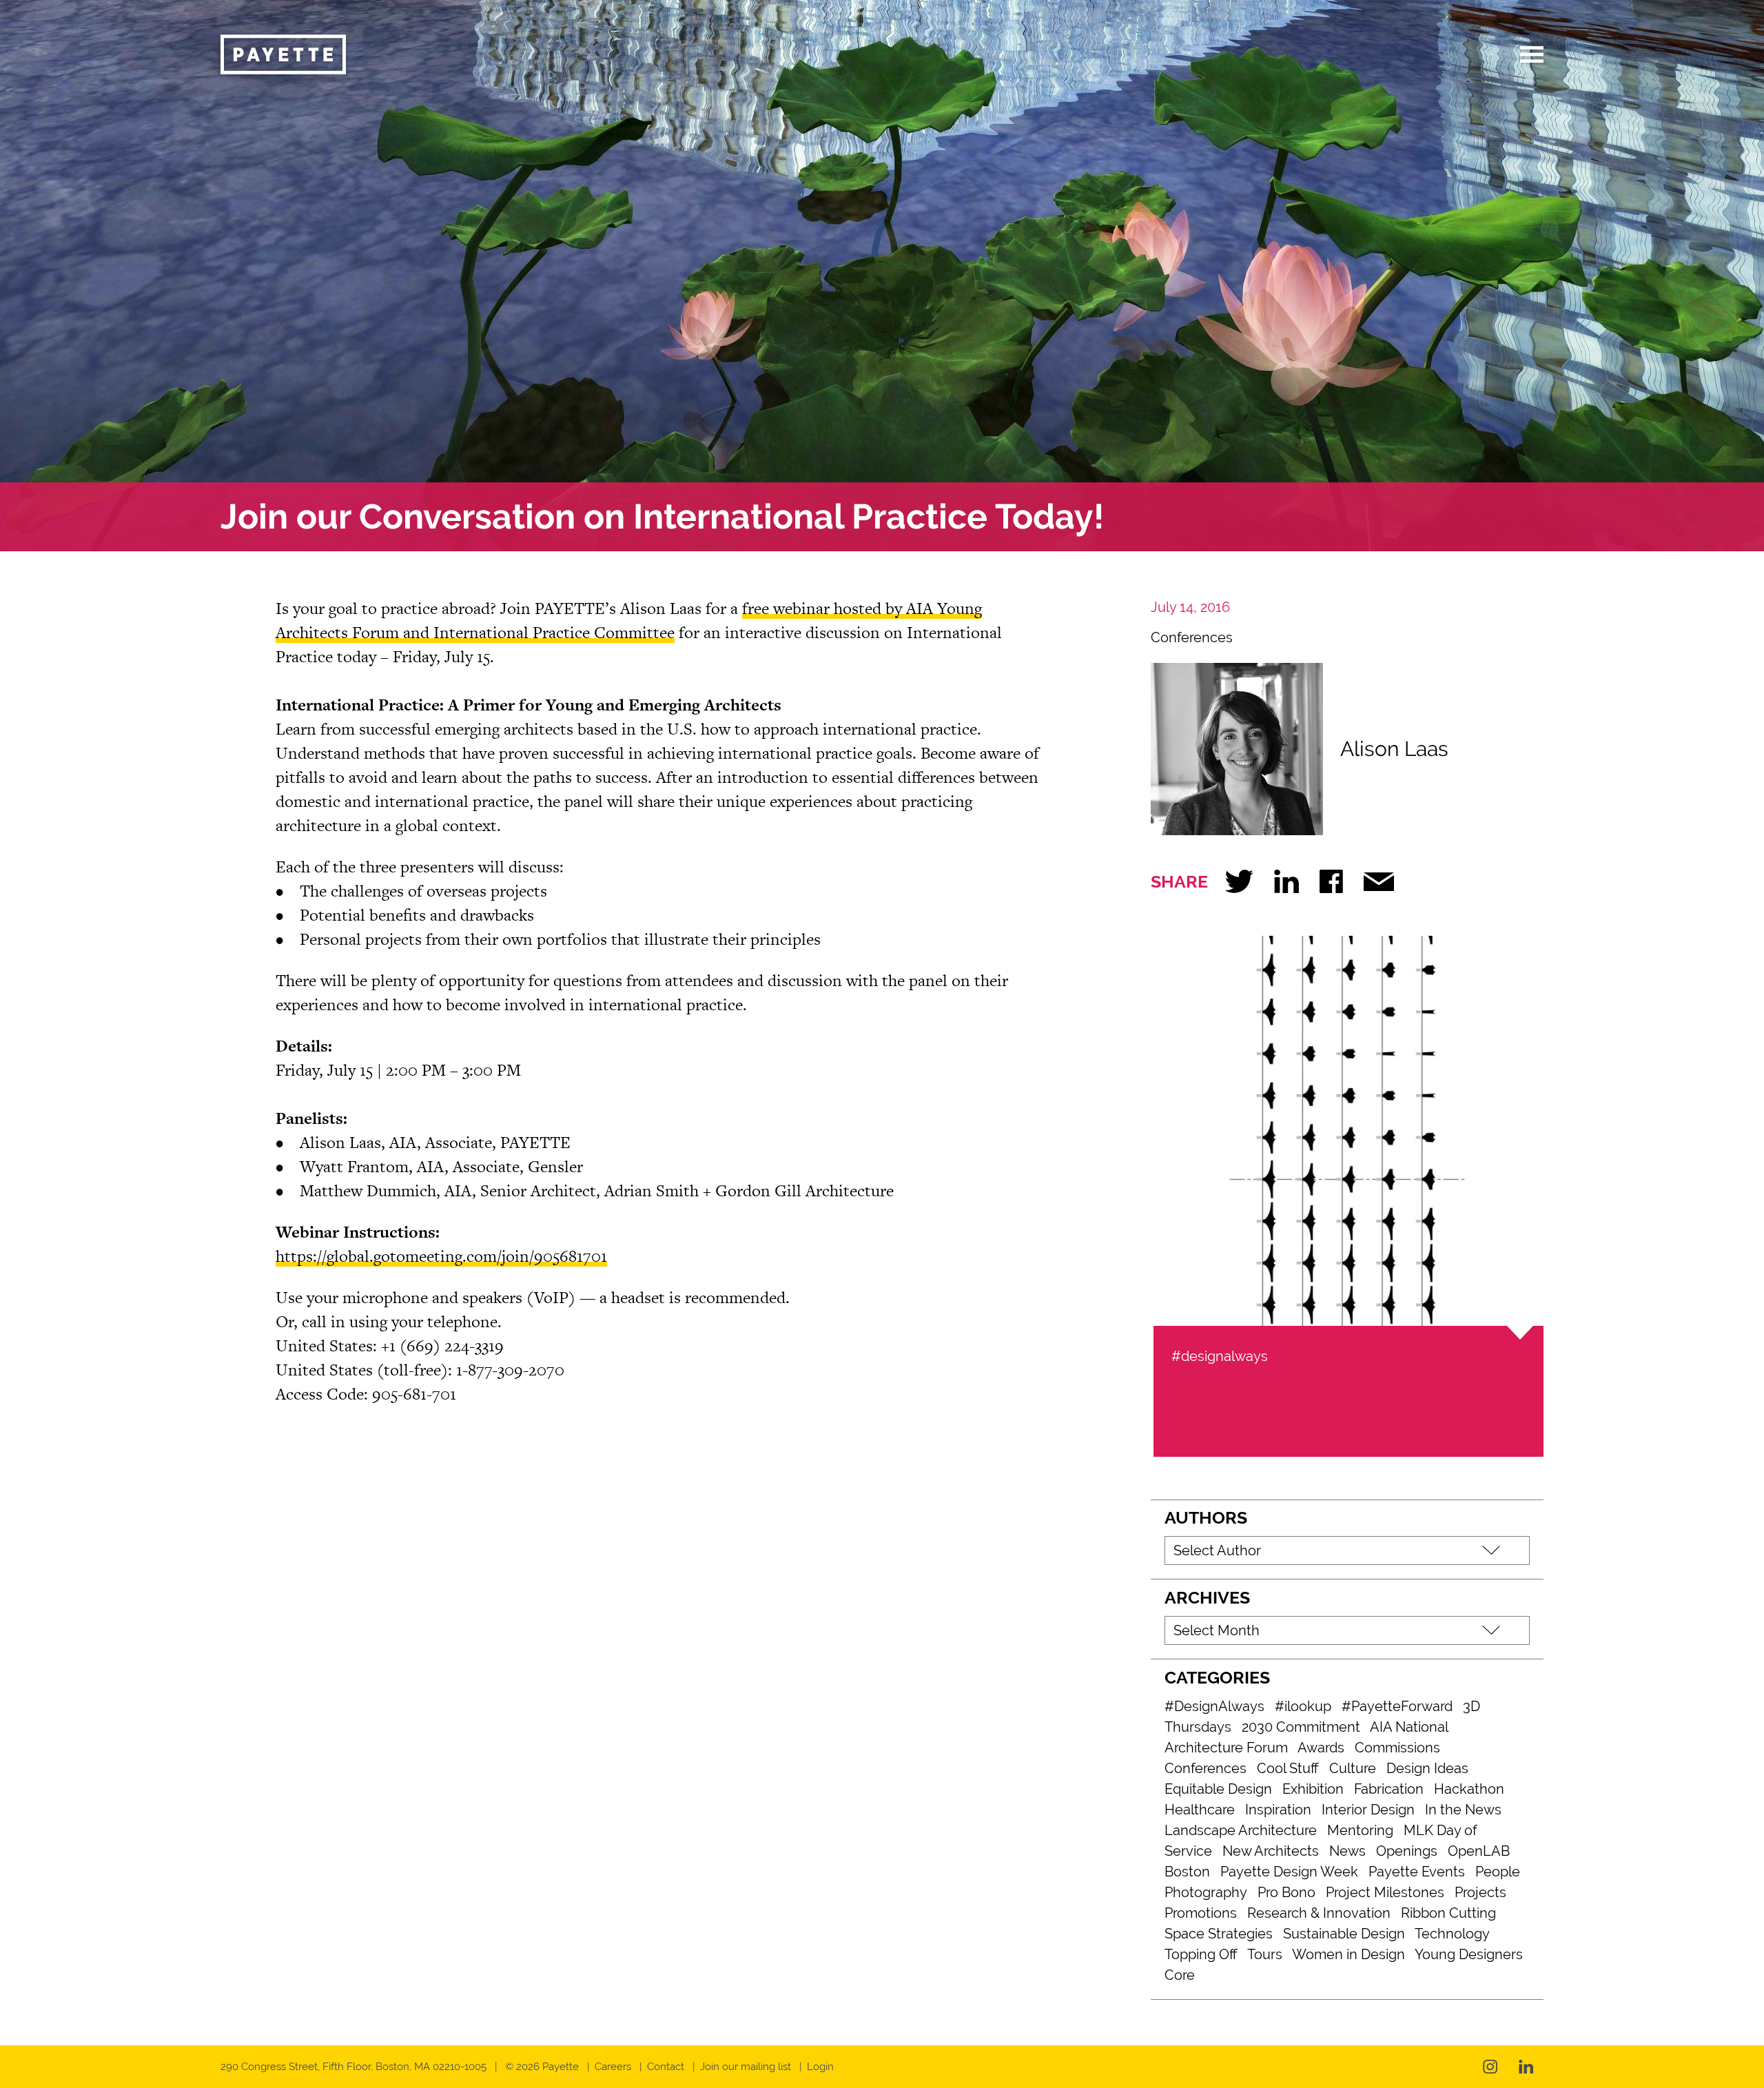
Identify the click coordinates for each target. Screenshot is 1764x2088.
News (1347, 1851)
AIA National (1409, 1727)
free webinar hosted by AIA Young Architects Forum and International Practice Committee (629, 620)
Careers (613, 2067)
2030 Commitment (1301, 1727)
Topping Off (1201, 1954)
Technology (1452, 1934)
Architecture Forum (1226, 1748)
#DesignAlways (1214, 1706)
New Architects (1271, 1851)
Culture (1353, 1768)
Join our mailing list (746, 2067)
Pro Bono (1286, 1892)
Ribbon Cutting (1448, 1913)
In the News (1463, 1810)
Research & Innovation (1319, 1913)
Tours (1265, 1954)
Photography (1206, 1892)
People (1498, 1872)
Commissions (1397, 1748)
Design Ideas (1427, 1768)
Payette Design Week (1289, 1872)
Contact (666, 2067)
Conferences (1192, 637)
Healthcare (1200, 1810)
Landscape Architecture (1241, 1830)
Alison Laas (1394, 749)
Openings (1407, 1851)
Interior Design (1368, 1810)
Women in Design (1348, 1954)
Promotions (1201, 1913)
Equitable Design (1218, 1789)
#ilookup (1303, 1706)
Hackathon (1469, 1789)
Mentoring (1360, 1830)
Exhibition (1313, 1789)
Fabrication (1389, 1789)
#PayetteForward (1397, 1706)
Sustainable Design (1344, 1934)
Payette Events (1417, 1872)
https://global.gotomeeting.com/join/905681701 (441, 1256)
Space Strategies (1219, 1934)
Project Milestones (1385, 1892)
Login (820, 2067)
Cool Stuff (1288, 1768)
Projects (1480, 1892)
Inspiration (1278, 1810)
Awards (1321, 1748)
